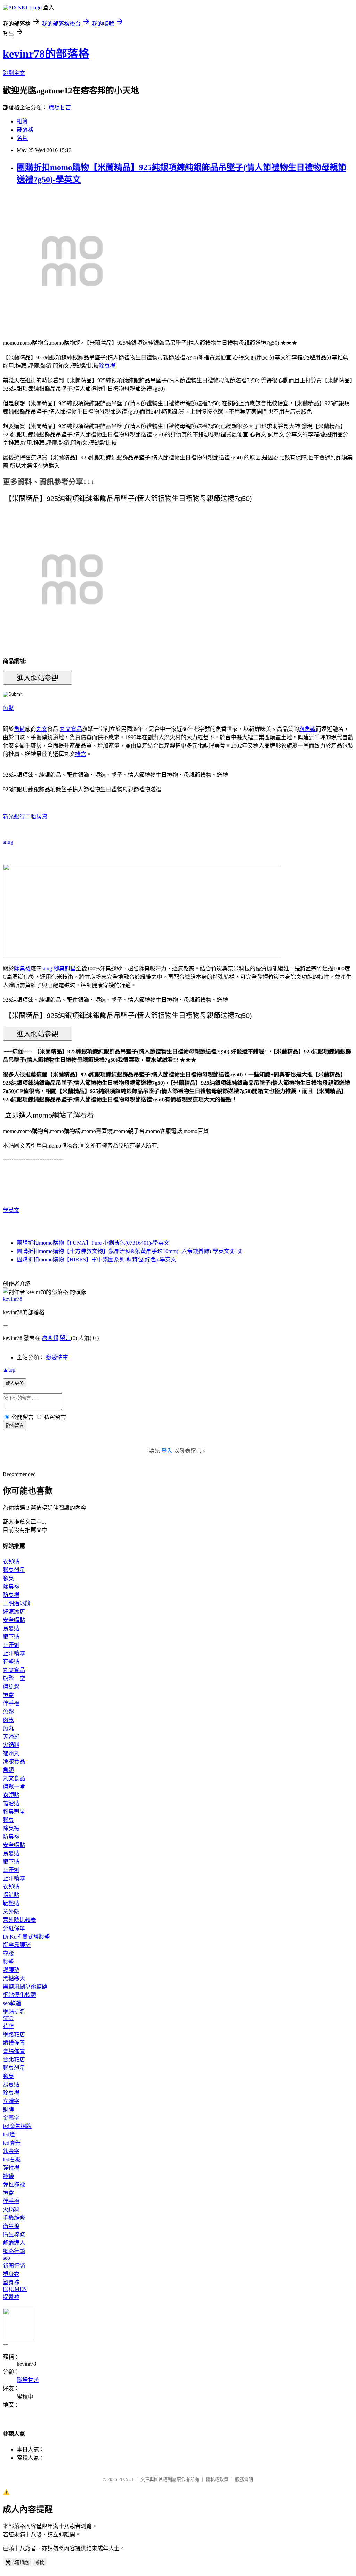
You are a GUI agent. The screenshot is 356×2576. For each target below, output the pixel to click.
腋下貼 (11, 1637)
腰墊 (8, 1962)
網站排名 (14, 2012)
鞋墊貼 (11, 1662)
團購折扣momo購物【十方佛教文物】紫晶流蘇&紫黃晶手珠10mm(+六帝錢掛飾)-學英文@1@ (130, 1251)
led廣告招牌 (17, 2126)
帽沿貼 (11, 1803)
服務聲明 (244, 2479)
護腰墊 (11, 1970)
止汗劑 (11, 1645)
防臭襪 (11, 1595)
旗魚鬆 (307, 729)
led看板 (12, 2160)
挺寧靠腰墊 (17, 1945)
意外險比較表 (19, 1920)
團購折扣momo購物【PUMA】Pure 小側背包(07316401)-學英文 (93, 1243)
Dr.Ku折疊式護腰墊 (26, 1937)
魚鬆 (8, 708)
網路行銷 (14, 2251)
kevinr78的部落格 (46, 54)
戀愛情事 (57, 1357)
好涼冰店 (14, 1612)
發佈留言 (15, 1425)
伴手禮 (11, 1703)
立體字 (11, 2101)
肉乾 (8, 1720)
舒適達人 (14, 2243)
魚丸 (8, 1728)
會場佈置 (14, 2051)
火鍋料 (11, 1745)
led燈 (9, 2135)
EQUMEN (15, 2289)
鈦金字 (11, 2151)
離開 (40, 2562)
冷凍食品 (14, 1762)
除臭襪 (107, 366)
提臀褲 (11, 2297)
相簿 (22, 121)
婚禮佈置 (14, 2043)
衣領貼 (11, 1562)
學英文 (11, 1210)
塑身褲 (11, 2282)
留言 (65, 1338)
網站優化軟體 (19, 1995)
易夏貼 (11, 1628)
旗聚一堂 (14, 1678)
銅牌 (8, 2110)
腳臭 (8, 1578)
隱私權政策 (217, 2479)
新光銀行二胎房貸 (25, 816)
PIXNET (126, 2479)
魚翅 (8, 1770)
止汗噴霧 (14, 1653)
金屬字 (11, 2118)
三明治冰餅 (17, 1603)
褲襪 (8, 2176)
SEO (8, 2018)
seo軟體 (12, 2003)
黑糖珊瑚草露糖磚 (25, 1987)
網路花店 (14, 2035)
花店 (8, 2026)
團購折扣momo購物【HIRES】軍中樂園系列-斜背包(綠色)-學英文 (96, 1260)
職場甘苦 (60, 107)
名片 (22, 138)
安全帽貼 (14, 1620)
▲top (9, 1370)
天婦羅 (11, 1737)
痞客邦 (50, 1338)
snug (8, 842)
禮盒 (81, 754)
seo (6, 2258)
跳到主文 (14, 73)
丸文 (42, 729)
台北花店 (14, 2060)
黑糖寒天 (14, 1978)
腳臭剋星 (65, 969)
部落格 (25, 130)
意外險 (11, 1912)
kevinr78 (13, 1299)
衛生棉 (11, 2226)
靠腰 (8, 1953)
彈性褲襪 (14, 2185)
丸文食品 (71, 729)
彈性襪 (11, 2168)
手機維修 (14, 2218)
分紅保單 (14, 1928)
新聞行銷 (14, 2266)
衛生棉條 (14, 2235)
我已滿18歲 (17, 2562)
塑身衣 (11, 2274)
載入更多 (15, 1383)
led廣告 (12, 2143)
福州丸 (11, 1753)
